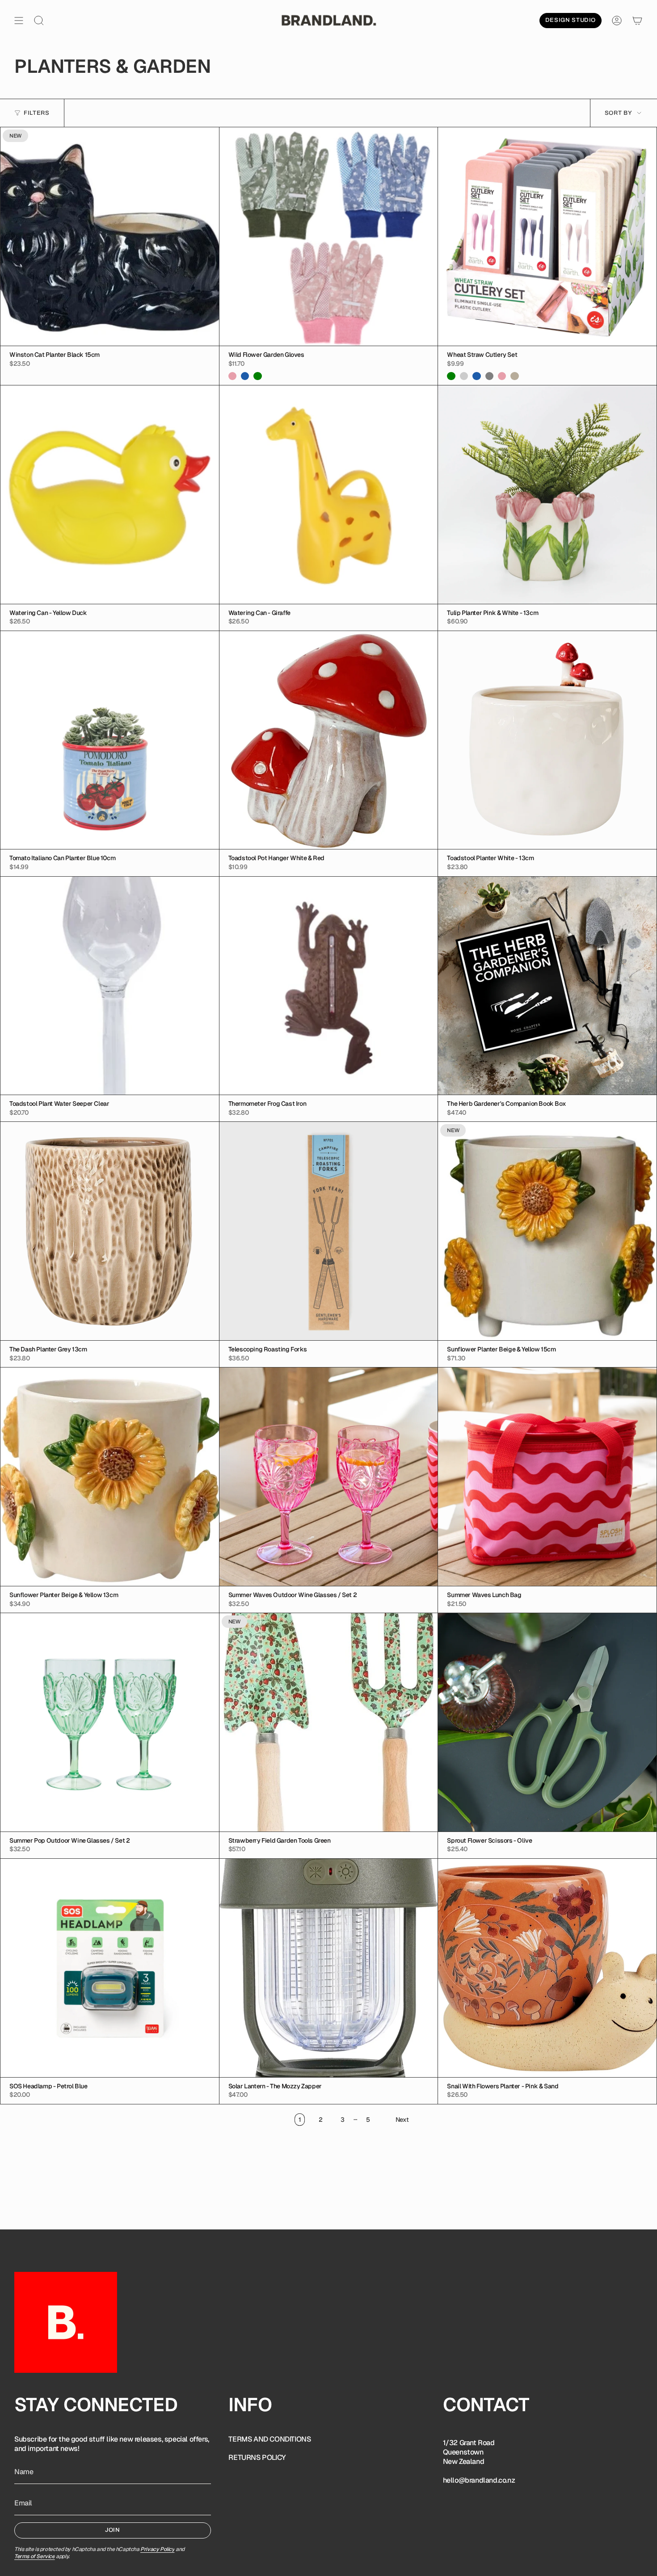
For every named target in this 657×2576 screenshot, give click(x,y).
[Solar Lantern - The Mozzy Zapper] (329, 1968)
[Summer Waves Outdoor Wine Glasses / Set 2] (329, 1477)
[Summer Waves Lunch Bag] (547, 1477)
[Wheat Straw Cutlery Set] (547, 236)
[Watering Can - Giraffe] (329, 495)
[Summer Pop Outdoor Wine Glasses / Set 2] (110, 1722)
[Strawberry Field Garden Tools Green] (329, 1722)
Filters (37, 113)
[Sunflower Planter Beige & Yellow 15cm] (547, 1231)
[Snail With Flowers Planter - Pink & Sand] (547, 1968)
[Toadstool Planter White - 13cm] (547, 740)
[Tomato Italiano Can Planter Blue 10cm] (110, 740)
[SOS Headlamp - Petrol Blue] (110, 1968)
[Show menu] (19, 21)
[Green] (257, 376)
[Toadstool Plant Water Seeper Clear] (110, 986)
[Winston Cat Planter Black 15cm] (110, 236)
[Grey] (489, 376)
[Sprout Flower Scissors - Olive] (547, 1722)
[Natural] (514, 376)
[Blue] (245, 376)
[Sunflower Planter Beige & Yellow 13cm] (110, 1477)
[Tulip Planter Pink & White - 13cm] (547, 495)
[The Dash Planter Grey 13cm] (110, 1231)
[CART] (637, 21)
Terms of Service (35, 2556)
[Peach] (464, 376)
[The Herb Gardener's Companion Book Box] (547, 986)
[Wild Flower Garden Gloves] (329, 236)
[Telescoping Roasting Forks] (329, 1231)
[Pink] (232, 376)
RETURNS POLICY (257, 2457)
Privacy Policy (157, 2549)
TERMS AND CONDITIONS (270, 2439)
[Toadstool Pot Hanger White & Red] (329, 740)
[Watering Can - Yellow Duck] (110, 495)
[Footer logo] (66, 2322)
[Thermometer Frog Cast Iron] (329, 986)
